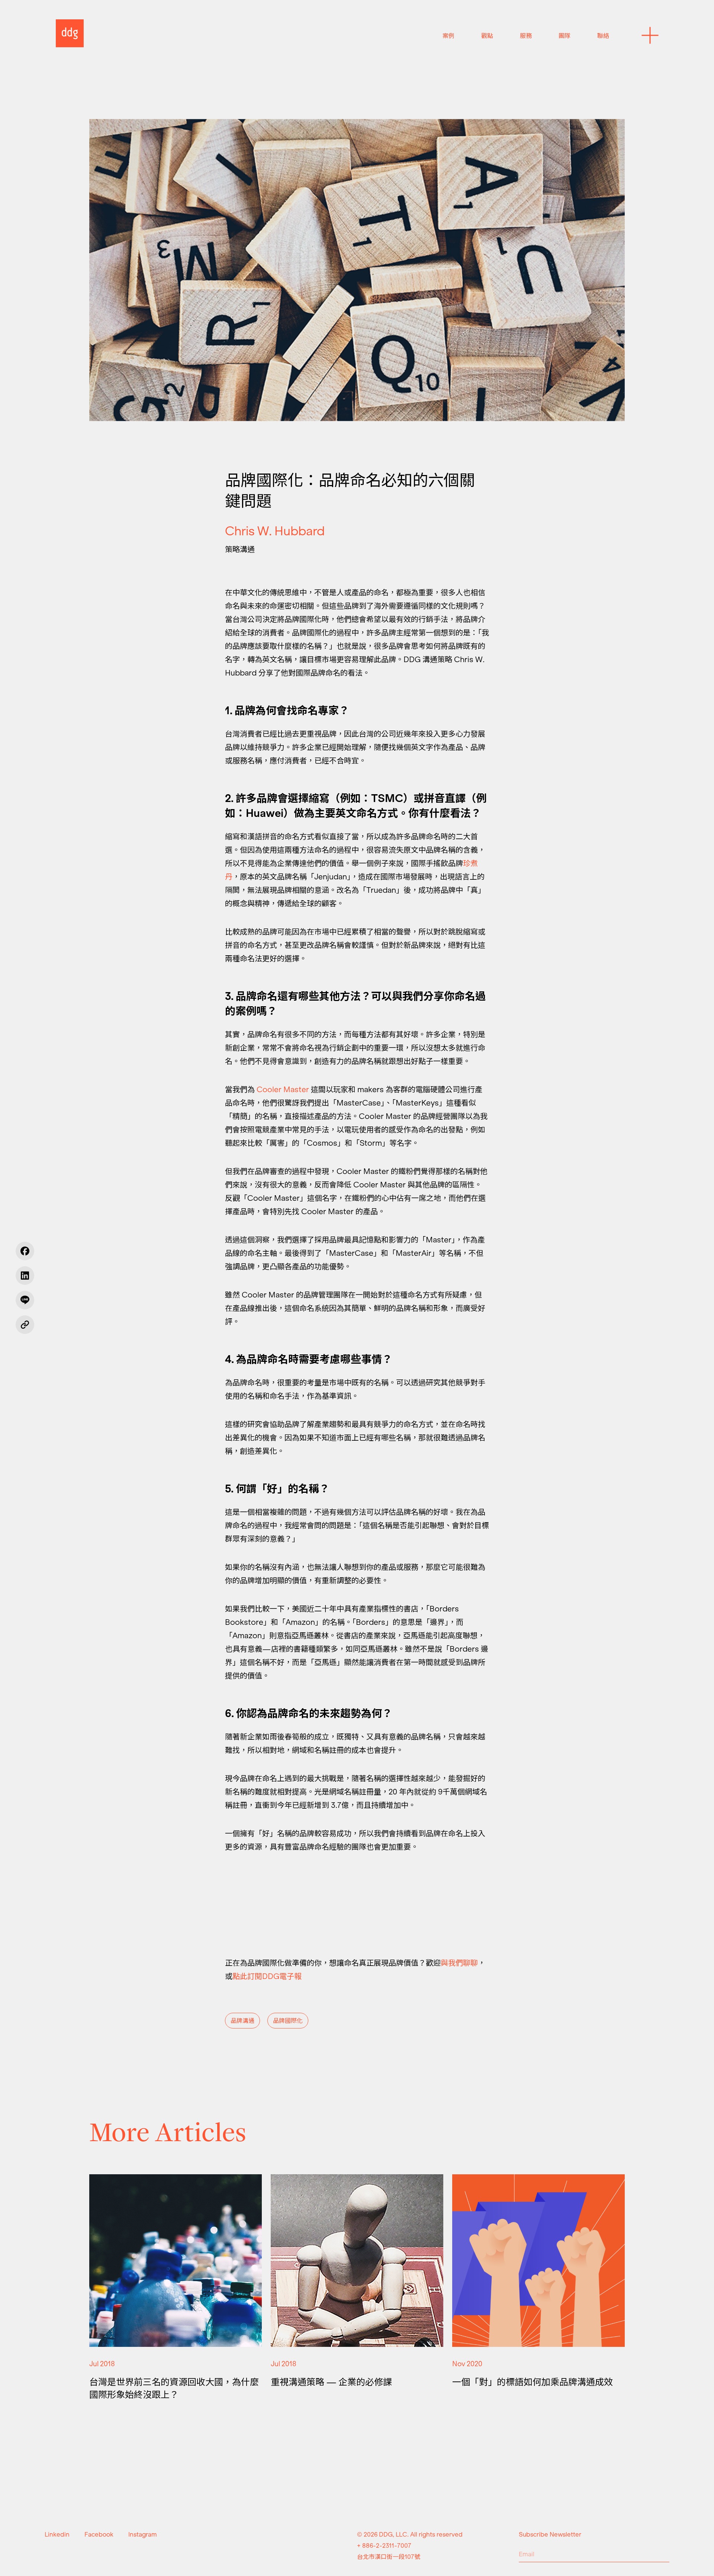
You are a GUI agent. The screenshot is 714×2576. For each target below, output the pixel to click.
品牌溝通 (242, 2021)
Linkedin (57, 2534)
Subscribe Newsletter (550, 2534)
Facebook (99, 2534)
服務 (526, 36)
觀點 (487, 36)
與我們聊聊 (459, 1963)
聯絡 (603, 36)
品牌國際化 (288, 2021)
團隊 (565, 36)
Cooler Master (283, 1090)
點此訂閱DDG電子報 (267, 1976)
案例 (448, 36)
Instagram (143, 2534)
